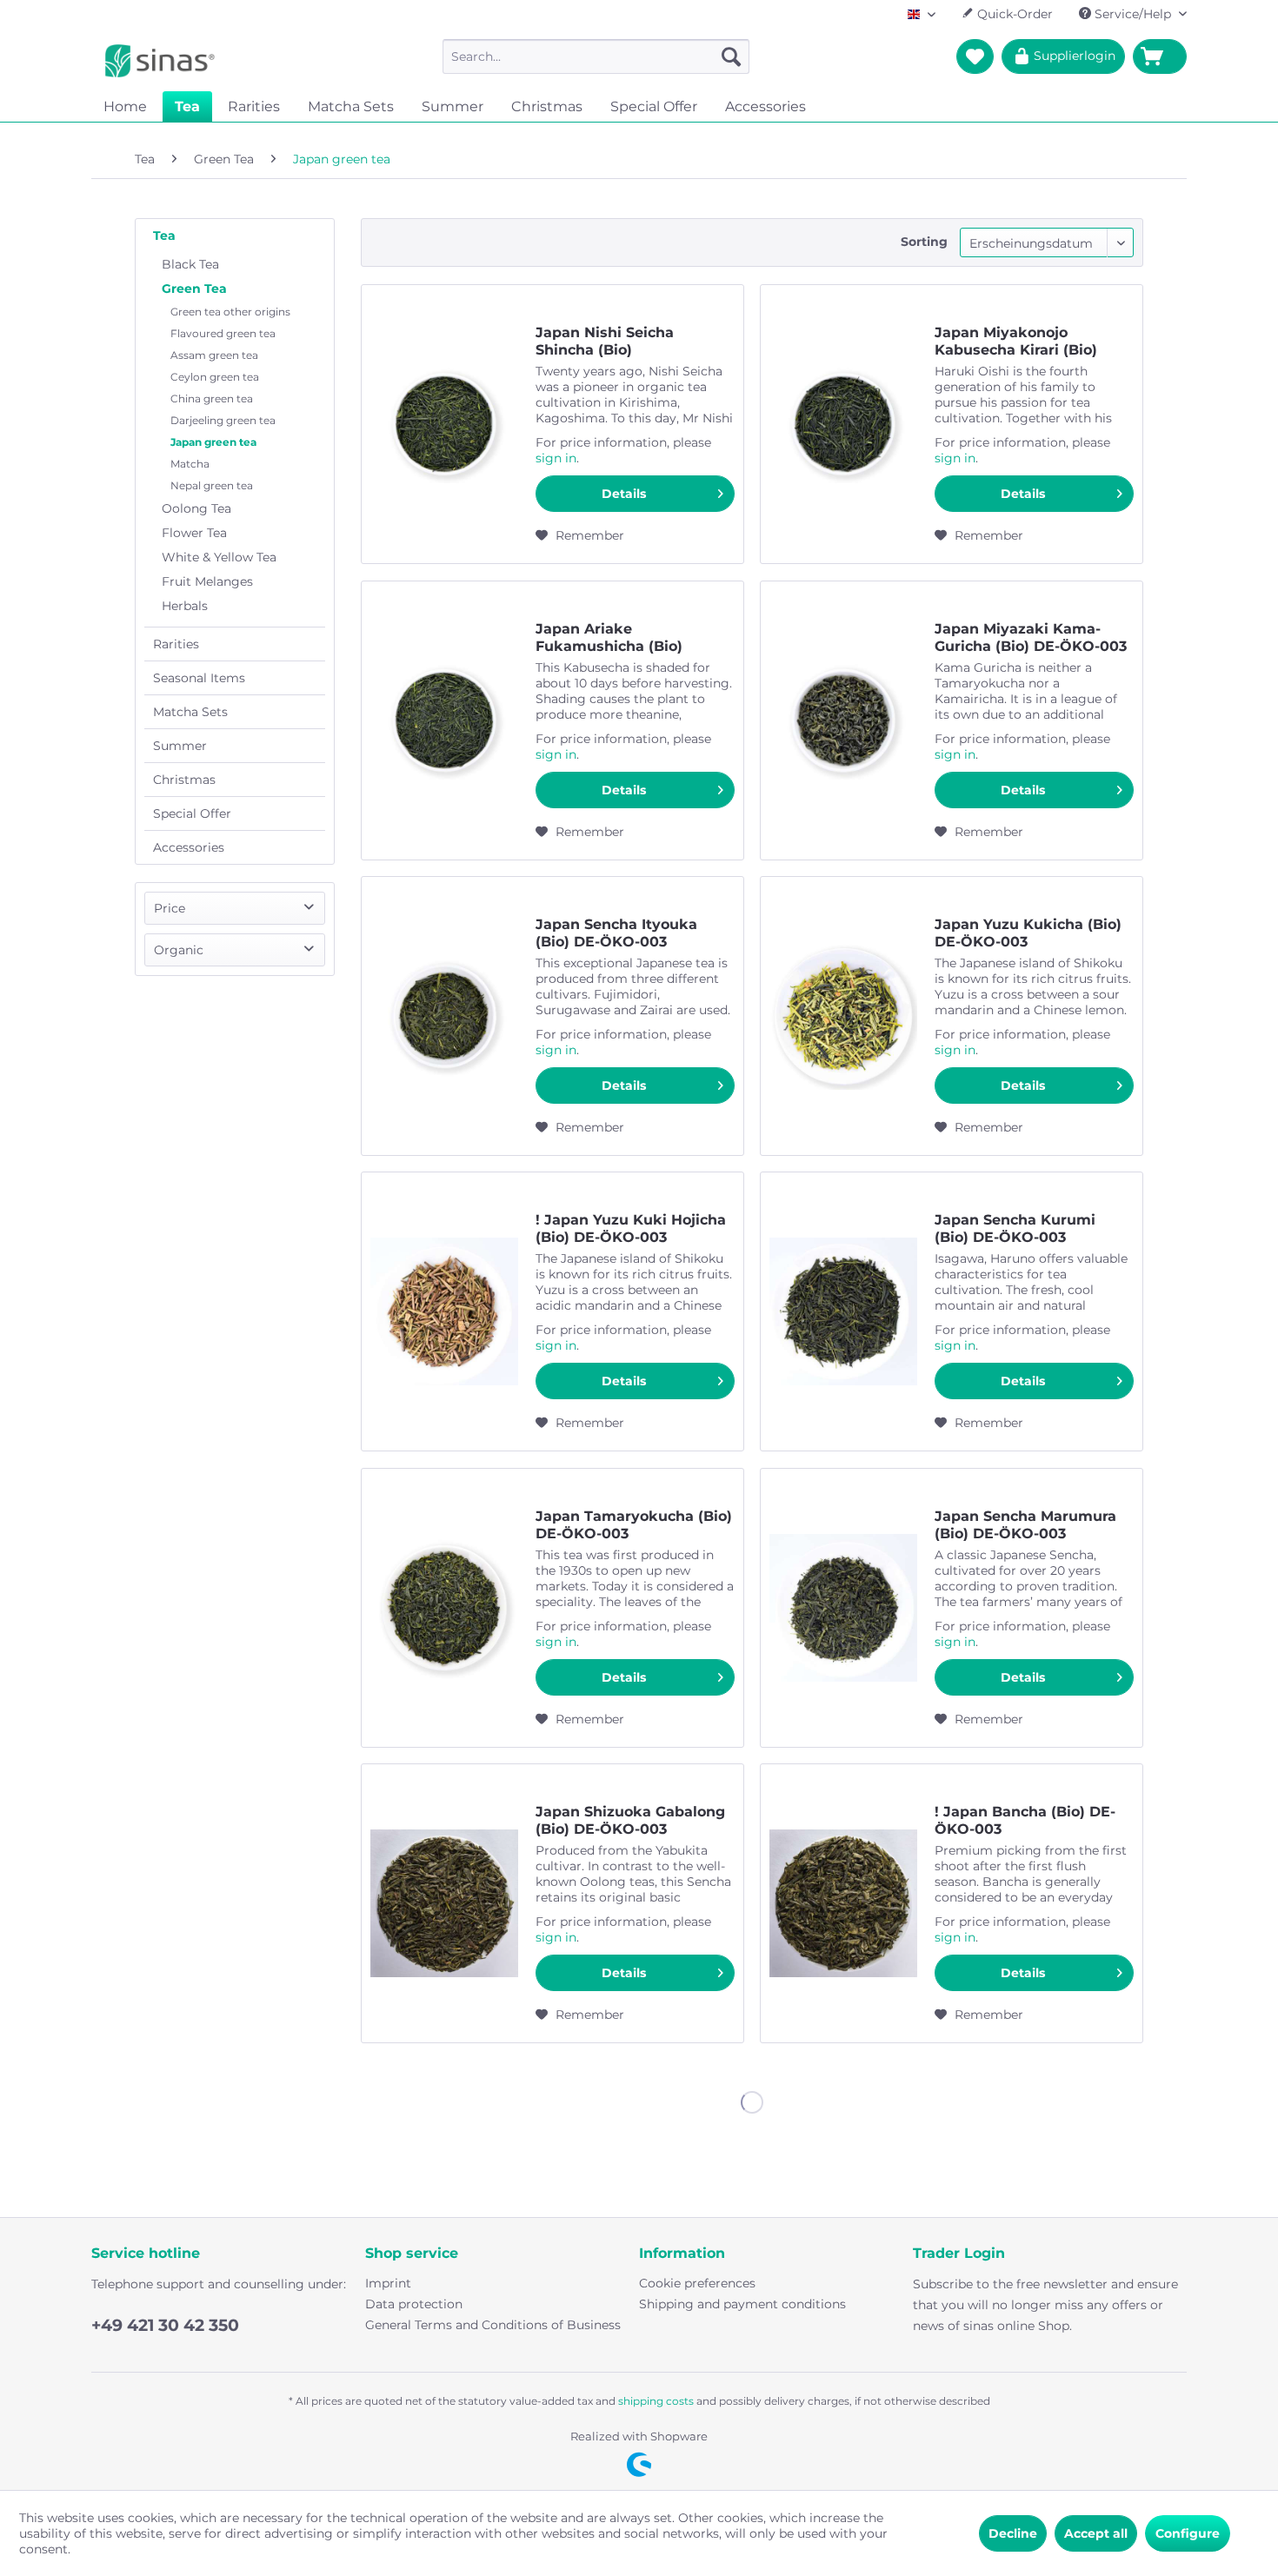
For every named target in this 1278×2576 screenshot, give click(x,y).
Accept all (1096, 2533)
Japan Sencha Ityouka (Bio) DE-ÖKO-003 (616, 933)
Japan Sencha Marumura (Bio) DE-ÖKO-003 (1025, 1525)
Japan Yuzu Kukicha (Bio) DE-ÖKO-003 (1028, 933)
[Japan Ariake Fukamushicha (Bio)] (444, 720)
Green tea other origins (230, 312)
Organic (179, 950)
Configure (1188, 2533)
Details (624, 494)
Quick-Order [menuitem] (1013, 14)
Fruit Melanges (207, 581)
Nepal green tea (212, 485)
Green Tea (194, 289)
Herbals (185, 606)
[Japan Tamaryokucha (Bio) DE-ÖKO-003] (444, 1608)
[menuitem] (596, 56)
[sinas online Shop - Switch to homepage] (160, 61)
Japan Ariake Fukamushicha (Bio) (609, 637)
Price (170, 908)
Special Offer (192, 813)
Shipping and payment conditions (742, 2304)
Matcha (190, 464)
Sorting (924, 242)
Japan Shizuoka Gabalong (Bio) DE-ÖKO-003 (630, 1820)
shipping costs (656, 2401)
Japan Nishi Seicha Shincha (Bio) (605, 341)
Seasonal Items (199, 678)
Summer (180, 746)
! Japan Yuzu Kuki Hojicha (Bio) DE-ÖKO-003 (631, 1228)
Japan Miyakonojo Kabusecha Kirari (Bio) (1016, 341)
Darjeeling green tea (223, 420)
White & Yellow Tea (219, 557)
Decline (1013, 2533)
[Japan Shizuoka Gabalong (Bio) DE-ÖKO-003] (444, 1903)
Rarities (176, 644)
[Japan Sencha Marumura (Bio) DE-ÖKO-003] (843, 1608)
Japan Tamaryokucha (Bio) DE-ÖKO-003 (634, 1525)
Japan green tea (213, 442)
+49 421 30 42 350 (165, 2325)
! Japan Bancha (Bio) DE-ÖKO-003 (1025, 1820)
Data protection (414, 2304)
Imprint (388, 2283)
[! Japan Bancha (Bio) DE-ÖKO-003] (843, 1903)
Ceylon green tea (215, 377)
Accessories (189, 847)
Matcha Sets (190, 712)
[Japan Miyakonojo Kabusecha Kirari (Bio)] (843, 424)
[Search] (731, 56)
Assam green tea (214, 355)
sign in (556, 458)
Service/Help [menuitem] (1133, 14)
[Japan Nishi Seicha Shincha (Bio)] (444, 424)
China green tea (212, 398)
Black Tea (190, 264)
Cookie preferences (697, 2283)
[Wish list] (975, 56)
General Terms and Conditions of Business (493, 2325)
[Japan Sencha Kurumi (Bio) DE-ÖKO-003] (843, 1311)
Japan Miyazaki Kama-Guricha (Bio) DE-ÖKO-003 (1031, 637)
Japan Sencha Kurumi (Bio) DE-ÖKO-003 (1015, 1228)
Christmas (184, 780)
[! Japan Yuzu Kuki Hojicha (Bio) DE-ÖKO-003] (444, 1311)
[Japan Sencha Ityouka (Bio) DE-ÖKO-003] (444, 1016)
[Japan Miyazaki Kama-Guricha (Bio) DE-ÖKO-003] (843, 720)
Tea (164, 236)
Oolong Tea (196, 508)
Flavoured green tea (223, 333)
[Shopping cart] (1160, 56)
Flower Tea (194, 533)
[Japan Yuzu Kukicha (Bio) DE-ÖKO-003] (843, 1016)
